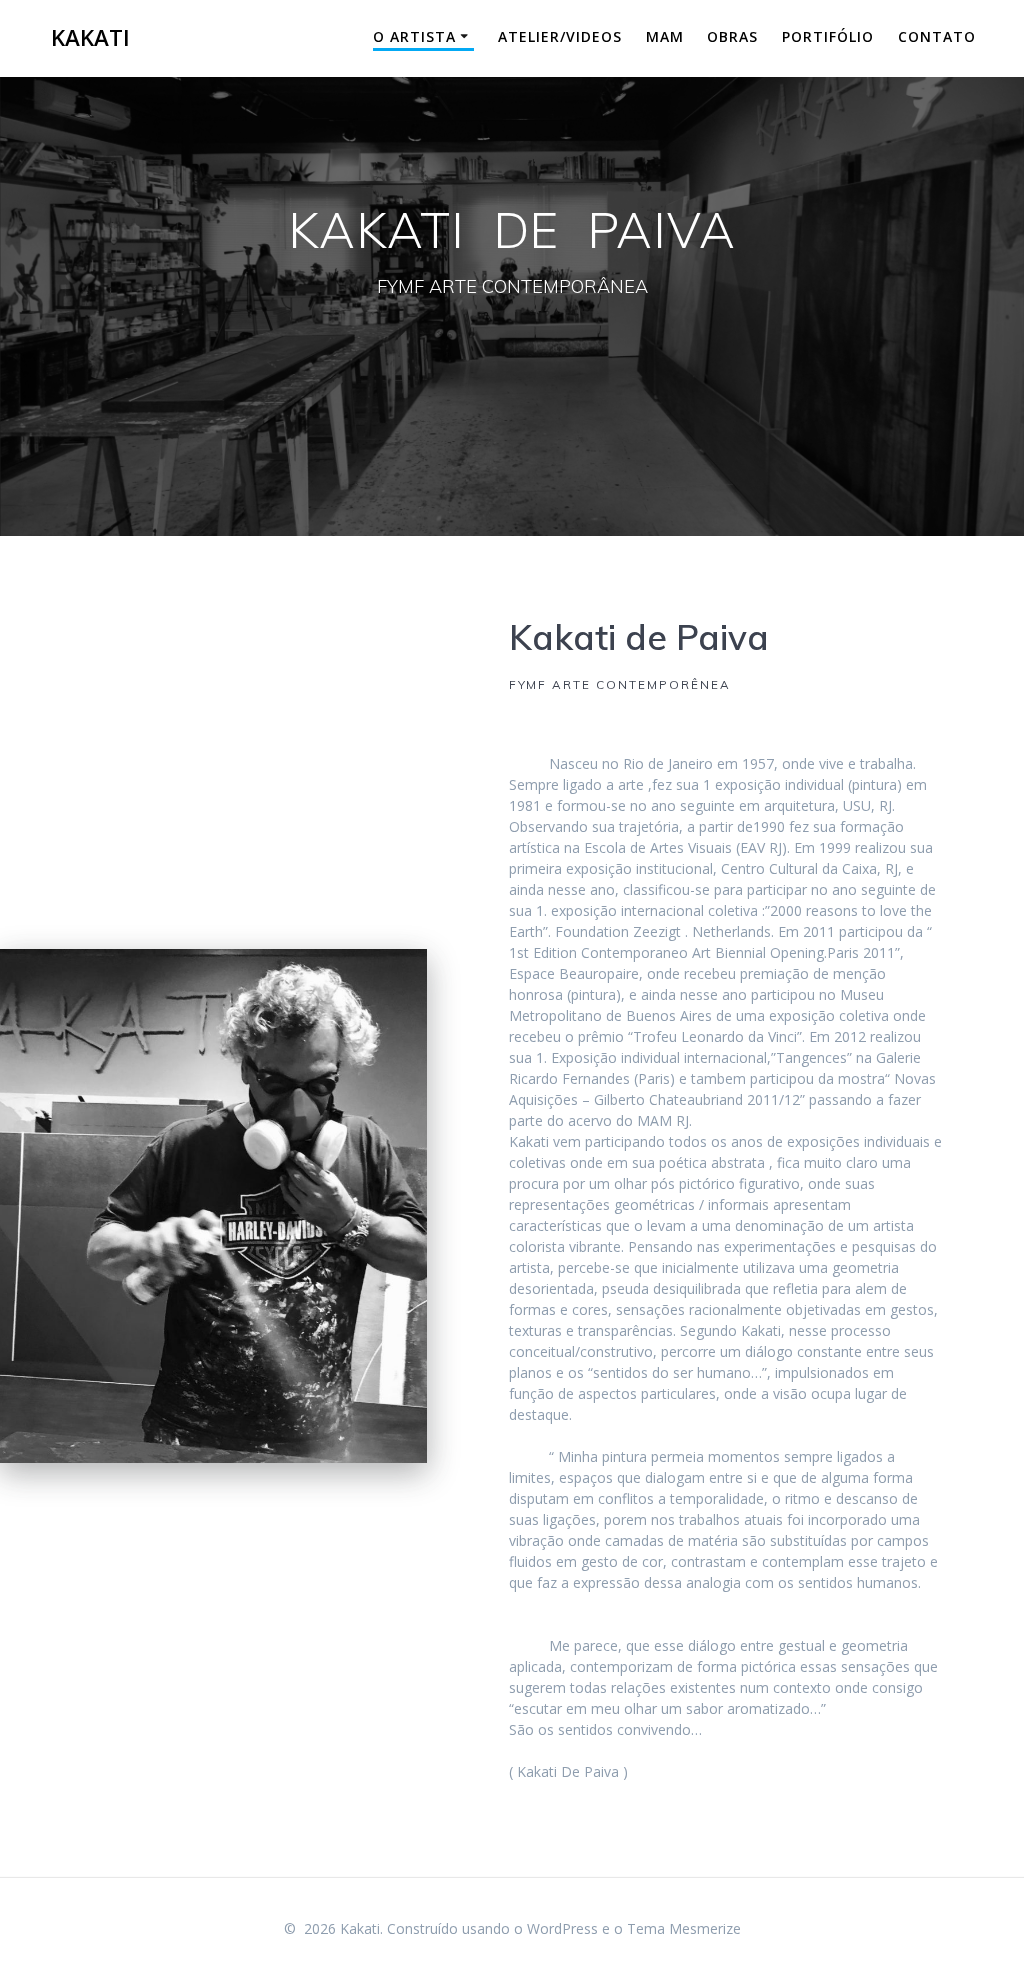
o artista (414, 36)
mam (665, 36)
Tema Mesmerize (684, 1928)
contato (937, 36)
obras (732, 36)
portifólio (828, 36)
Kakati (90, 38)
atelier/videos (560, 36)
